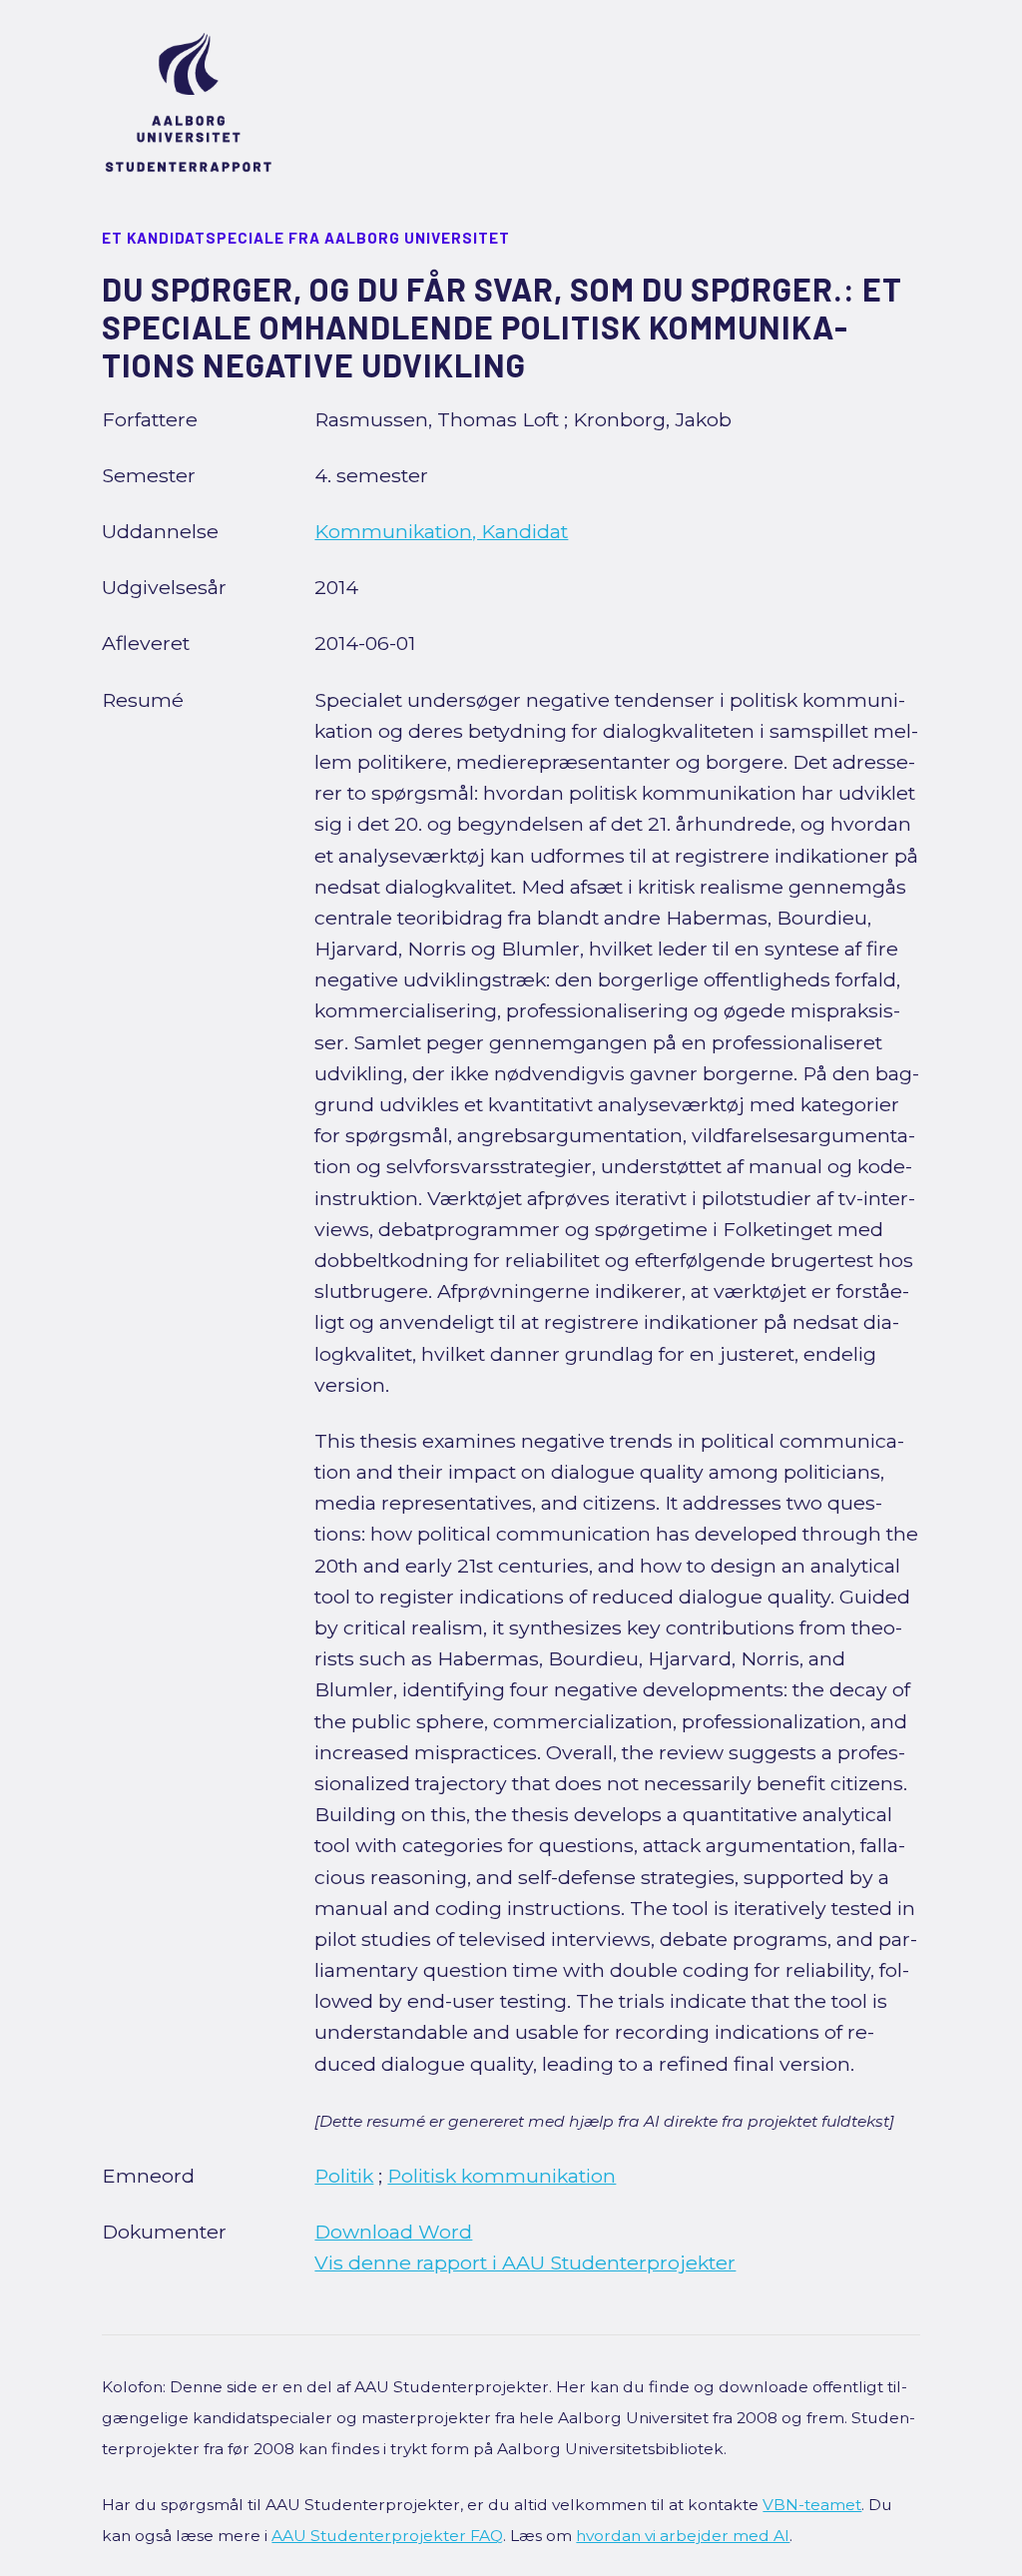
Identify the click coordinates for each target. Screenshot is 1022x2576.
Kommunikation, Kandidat (441, 531)
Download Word (393, 2232)
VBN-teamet (812, 2505)
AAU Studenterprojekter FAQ (387, 2536)
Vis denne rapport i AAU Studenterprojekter (525, 2262)
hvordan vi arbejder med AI (683, 2536)
